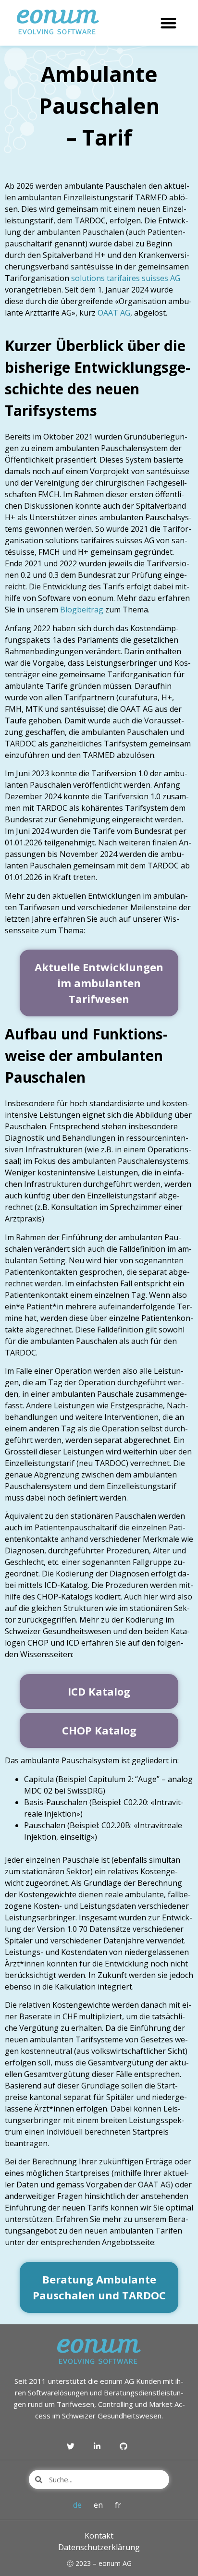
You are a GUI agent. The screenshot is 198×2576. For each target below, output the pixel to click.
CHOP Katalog (99, 1730)
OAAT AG (114, 313)
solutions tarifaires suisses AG (125, 278)
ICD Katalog (99, 1691)
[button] (168, 23)
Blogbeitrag (82, 610)
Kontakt (99, 2536)
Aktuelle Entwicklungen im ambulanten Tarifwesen (99, 983)
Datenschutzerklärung (99, 2547)
